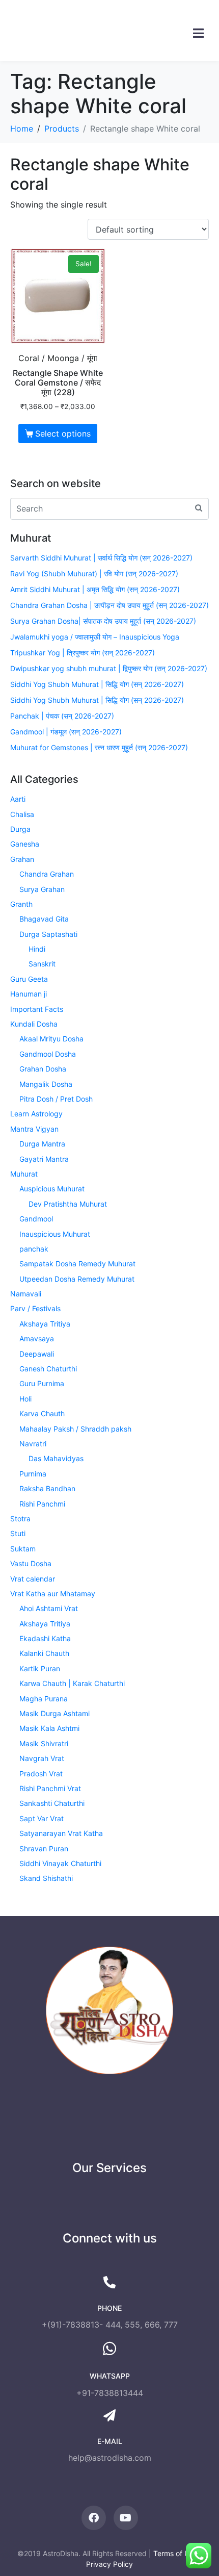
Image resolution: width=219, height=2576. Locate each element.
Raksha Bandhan (47, 1488)
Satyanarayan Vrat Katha (61, 1833)
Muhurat (24, 1174)
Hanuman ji (29, 994)
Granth (21, 904)
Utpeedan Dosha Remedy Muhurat (77, 1279)
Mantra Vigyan (34, 1129)
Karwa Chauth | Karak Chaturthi (72, 1683)
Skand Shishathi (46, 1878)
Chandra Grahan (47, 874)
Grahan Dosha (43, 1069)
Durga (20, 829)
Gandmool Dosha (48, 1054)
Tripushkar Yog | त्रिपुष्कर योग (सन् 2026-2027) (83, 653)
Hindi (37, 949)
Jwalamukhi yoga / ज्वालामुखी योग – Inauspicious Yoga (95, 637)
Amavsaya (37, 1338)
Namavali (26, 1294)
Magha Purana (44, 1699)
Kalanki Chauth (44, 1653)
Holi (25, 1399)
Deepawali (37, 1354)
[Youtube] (126, 2518)
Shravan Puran (44, 1848)
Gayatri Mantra (44, 1159)
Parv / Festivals (35, 1308)
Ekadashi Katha (45, 1638)
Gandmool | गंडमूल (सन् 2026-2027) (66, 732)
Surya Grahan (42, 889)
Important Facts (37, 1009)
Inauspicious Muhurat (55, 1234)
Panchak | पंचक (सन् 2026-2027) (62, 716)
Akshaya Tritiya (45, 1324)
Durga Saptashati (48, 934)
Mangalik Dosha (46, 1084)
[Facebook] (94, 2518)
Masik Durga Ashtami (54, 1713)
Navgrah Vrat (42, 1758)
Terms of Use (175, 2553)
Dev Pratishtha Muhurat (68, 1204)
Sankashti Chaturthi (52, 1803)
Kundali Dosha (34, 1024)
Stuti (18, 1533)
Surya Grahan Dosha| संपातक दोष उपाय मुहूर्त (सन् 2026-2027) (103, 621)
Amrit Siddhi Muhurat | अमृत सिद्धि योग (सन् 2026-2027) (95, 589)
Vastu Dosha (31, 1563)
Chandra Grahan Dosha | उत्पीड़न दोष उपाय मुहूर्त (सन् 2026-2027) (109, 605)
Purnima (33, 1474)
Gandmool (36, 1219)
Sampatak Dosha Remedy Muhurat (77, 1264)
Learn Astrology (36, 1114)
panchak (34, 1249)
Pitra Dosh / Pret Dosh (56, 1099)
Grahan (22, 859)
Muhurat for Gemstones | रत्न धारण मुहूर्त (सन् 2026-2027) (99, 747)
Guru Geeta (29, 979)
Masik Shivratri (44, 1743)
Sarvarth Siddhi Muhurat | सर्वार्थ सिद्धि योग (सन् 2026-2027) (101, 558)
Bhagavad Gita (44, 919)
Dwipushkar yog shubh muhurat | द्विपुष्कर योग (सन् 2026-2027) (109, 668)
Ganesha (25, 844)
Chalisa (22, 814)
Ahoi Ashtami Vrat (49, 1608)
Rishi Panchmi (42, 1504)
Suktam (23, 1549)
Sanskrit (42, 964)
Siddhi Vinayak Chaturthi (60, 1863)
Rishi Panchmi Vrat (50, 1788)
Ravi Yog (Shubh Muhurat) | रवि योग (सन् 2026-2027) (94, 573)
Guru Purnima (42, 1383)
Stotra (20, 1519)
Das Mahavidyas (56, 1458)
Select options (63, 433)
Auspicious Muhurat (52, 1189)
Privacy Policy (109, 2564)
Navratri (33, 1444)
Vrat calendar (33, 1579)
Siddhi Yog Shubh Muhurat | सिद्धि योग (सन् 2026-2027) (97, 684)
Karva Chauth (42, 1413)
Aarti (18, 799)
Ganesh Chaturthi (48, 1369)
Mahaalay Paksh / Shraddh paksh (75, 1429)
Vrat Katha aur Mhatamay (53, 1593)
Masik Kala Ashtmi (49, 1728)
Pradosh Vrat (41, 1774)
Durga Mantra (42, 1144)
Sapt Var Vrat (42, 1818)
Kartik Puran (40, 1668)
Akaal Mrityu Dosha (51, 1039)
